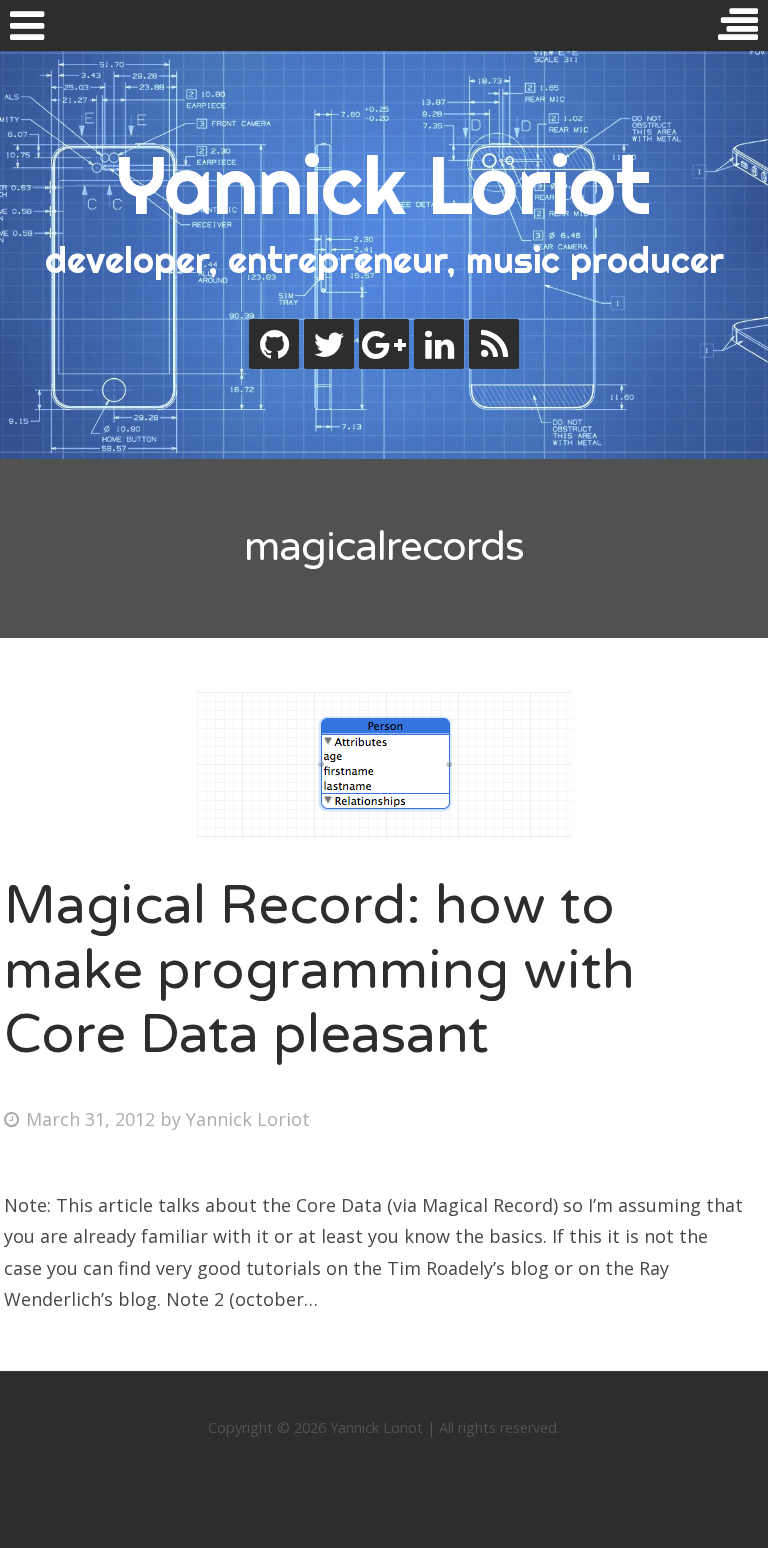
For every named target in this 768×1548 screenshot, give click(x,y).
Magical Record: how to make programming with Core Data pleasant (319, 970)
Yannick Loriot (384, 185)
